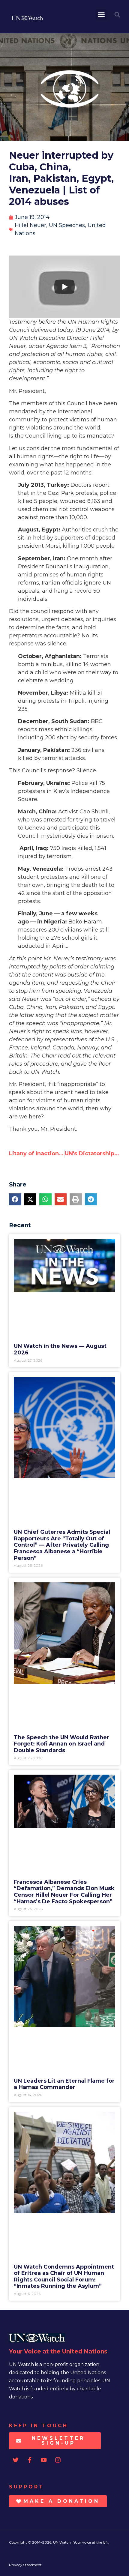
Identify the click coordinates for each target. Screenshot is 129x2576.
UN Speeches (67, 225)
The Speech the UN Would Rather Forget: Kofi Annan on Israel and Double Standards (61, 1744)
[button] (101, 15)
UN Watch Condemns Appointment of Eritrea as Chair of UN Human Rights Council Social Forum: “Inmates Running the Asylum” (64, 2277)
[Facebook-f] (30, 2460)
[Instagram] (58, 2460)
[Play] (64, 287)
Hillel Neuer (30, 225)
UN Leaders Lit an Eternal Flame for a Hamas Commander (64, 2084)
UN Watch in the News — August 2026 (60, 1349)
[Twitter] (16, 2460)
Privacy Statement (25, 2565)
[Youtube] (44, 2460)
